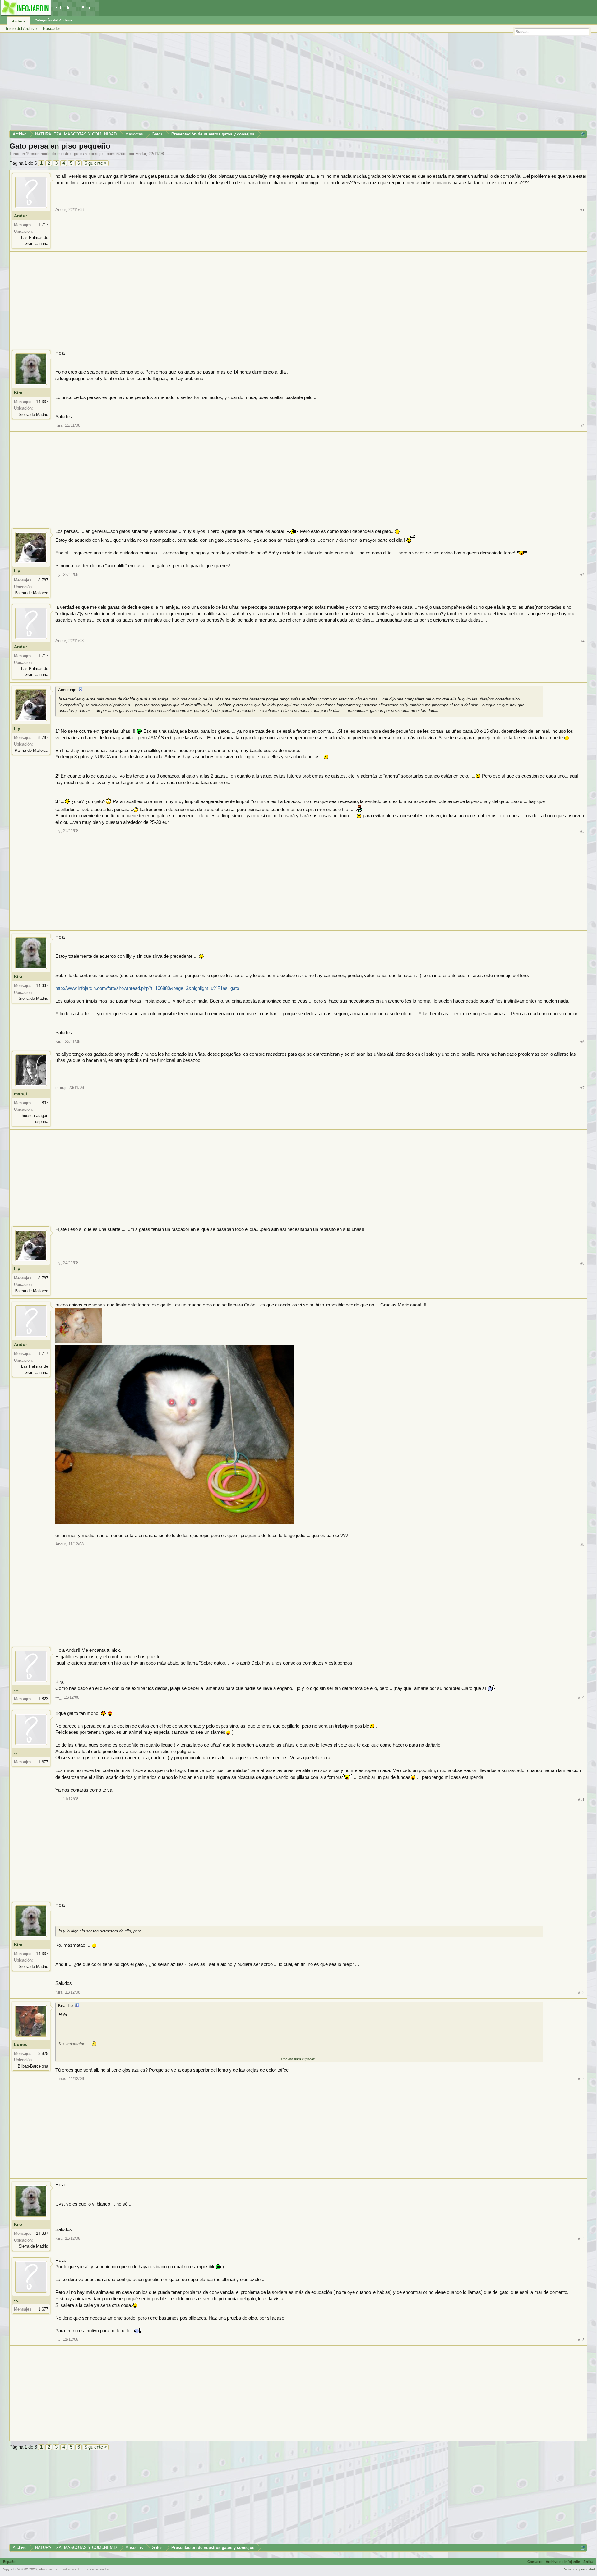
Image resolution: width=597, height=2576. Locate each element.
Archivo (19, 21)
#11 (581, 1799)
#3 (582, 575)
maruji (21, 1094)
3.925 (43, 2053)
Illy (17, 571)
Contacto (535, 2562)
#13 (581, 2079)
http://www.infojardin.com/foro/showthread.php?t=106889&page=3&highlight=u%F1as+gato (147, 988)
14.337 (42, 402)
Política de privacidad (579, 2569)
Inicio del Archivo (21, 28)
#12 (581, 1993)
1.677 (43, 1762)
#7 (582, 1088)
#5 (582, 831)
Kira (18, 393)
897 (45, 1103)
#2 (582, 426)
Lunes (21, 2044)
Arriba (588, 2562)
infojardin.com (49, 2569)
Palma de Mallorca (31, 593)
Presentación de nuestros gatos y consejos (66, 154)
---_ (18, 1690)
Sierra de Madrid (33, 414)
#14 (581, 2239)
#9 (582, 1544)
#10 (581, 1698)
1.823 (43, 1699)
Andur (141, 154)
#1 (582, 210)
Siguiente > (96, 163)
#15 (581, 2340)
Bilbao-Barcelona (33, 2066)
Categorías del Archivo (53, 20)
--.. (17, 1753)
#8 (582, 1263)
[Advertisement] (196, 84)
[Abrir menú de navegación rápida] (583, 134)
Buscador (51, 28)
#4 (582, 641)
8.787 (43, 580)
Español (10, 2562)
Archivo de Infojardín (563, 2562)
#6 (582, 1042)
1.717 (43, 225)
